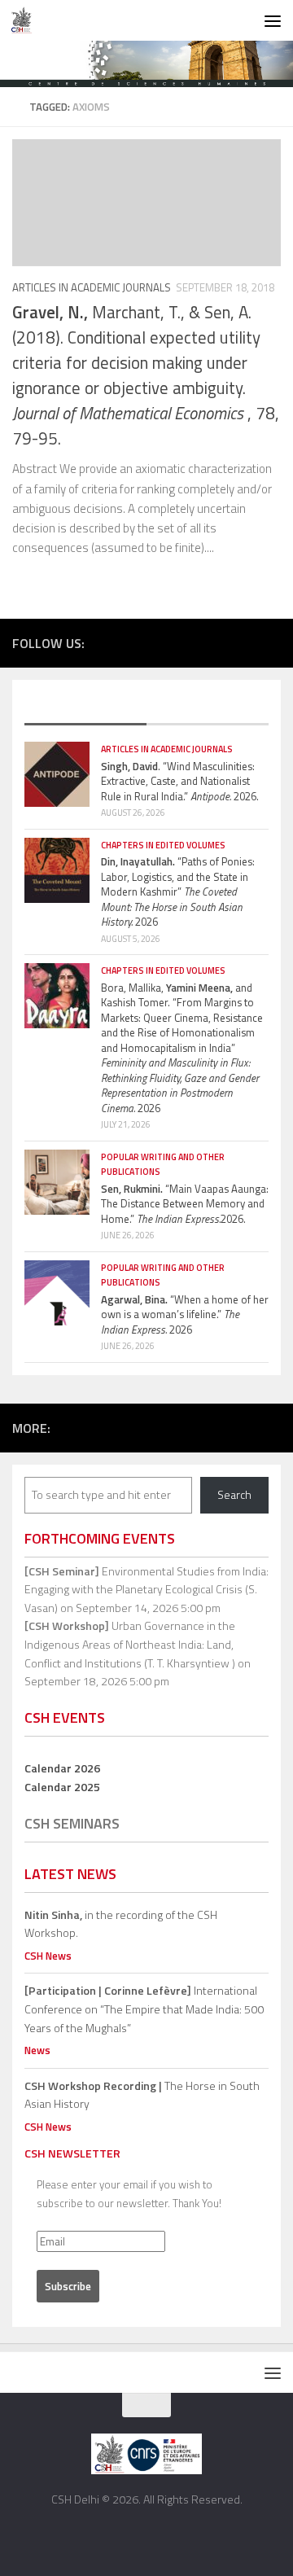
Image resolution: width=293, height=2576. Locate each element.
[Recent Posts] (85, 709)
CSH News (48, 1956)
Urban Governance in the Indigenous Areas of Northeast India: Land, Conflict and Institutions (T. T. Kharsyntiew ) (130, 1644)
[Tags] (208, 709)
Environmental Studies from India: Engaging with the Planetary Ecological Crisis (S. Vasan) (146, 1589)
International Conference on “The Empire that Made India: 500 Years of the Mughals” (144, 2009)
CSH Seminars (72, 1823)
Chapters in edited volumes (163, 845)
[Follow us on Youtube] (247, 642)
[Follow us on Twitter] (199, 642)
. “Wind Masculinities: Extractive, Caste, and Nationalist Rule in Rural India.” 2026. (180, 781)
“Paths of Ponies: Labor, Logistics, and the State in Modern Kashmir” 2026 (178, 892)
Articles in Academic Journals (92, 287)
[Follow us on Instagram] (223, 642)
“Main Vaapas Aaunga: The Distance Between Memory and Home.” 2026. (185, 1204)
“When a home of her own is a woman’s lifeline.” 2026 (185, 1314)
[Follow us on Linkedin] (272, 642)
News (37, 2050)
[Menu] (273, 20)
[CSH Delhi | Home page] (25, 20)
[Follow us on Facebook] (174, 642)
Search (234, 1494)
